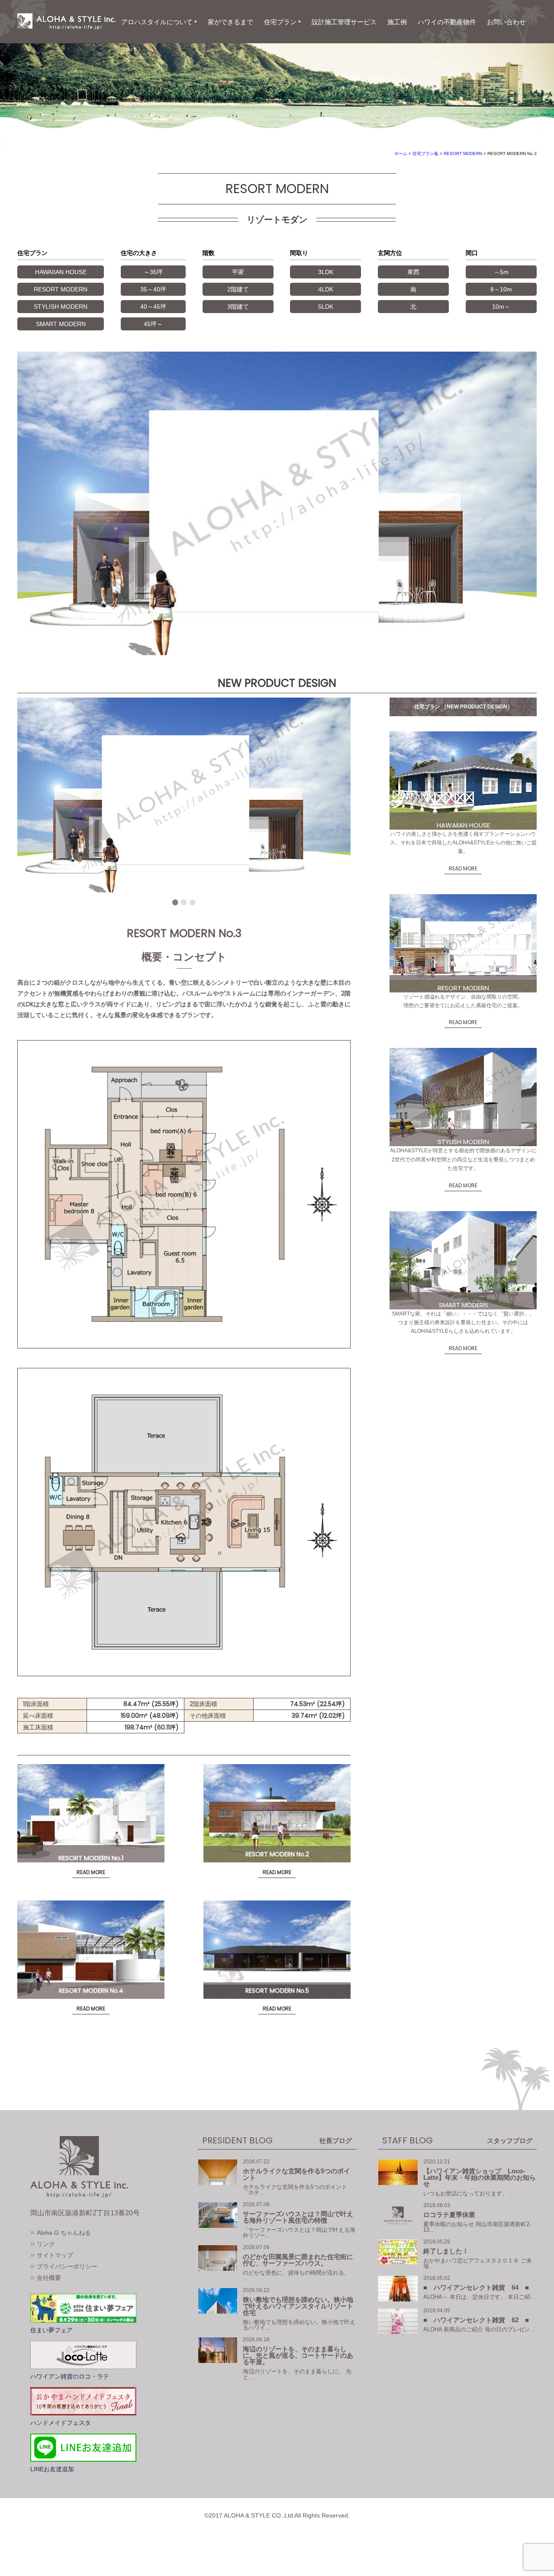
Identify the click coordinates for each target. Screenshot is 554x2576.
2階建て (238, 289)
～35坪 (153, 272)
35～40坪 (153, 289)
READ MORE (91, 1872)
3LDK (326, 272)
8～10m (501, 289)
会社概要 (49, 2278)
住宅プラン (280, 22)
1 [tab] (175, 906)
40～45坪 (153, 307)
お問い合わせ (506, 22)
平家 (238, 272)
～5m (501, 272)
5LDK (326, 307)
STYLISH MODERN (61, 307)
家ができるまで (230, 22)
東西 (413, 272)
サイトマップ (55, 2255)
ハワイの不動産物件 (447, 22)
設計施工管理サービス (344, 22)
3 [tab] (193, 906)
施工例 (397, 22)
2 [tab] (184, 906)
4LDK (326, 289)
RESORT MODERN (61, 289)
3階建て (238, 307)
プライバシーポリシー (67, 2266)
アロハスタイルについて (157, 22)
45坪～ (153, 324)
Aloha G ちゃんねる (64, 2233)
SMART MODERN (61, 324)
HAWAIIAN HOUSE (61, 272)
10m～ (501, 307)
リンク (46, 2244)
